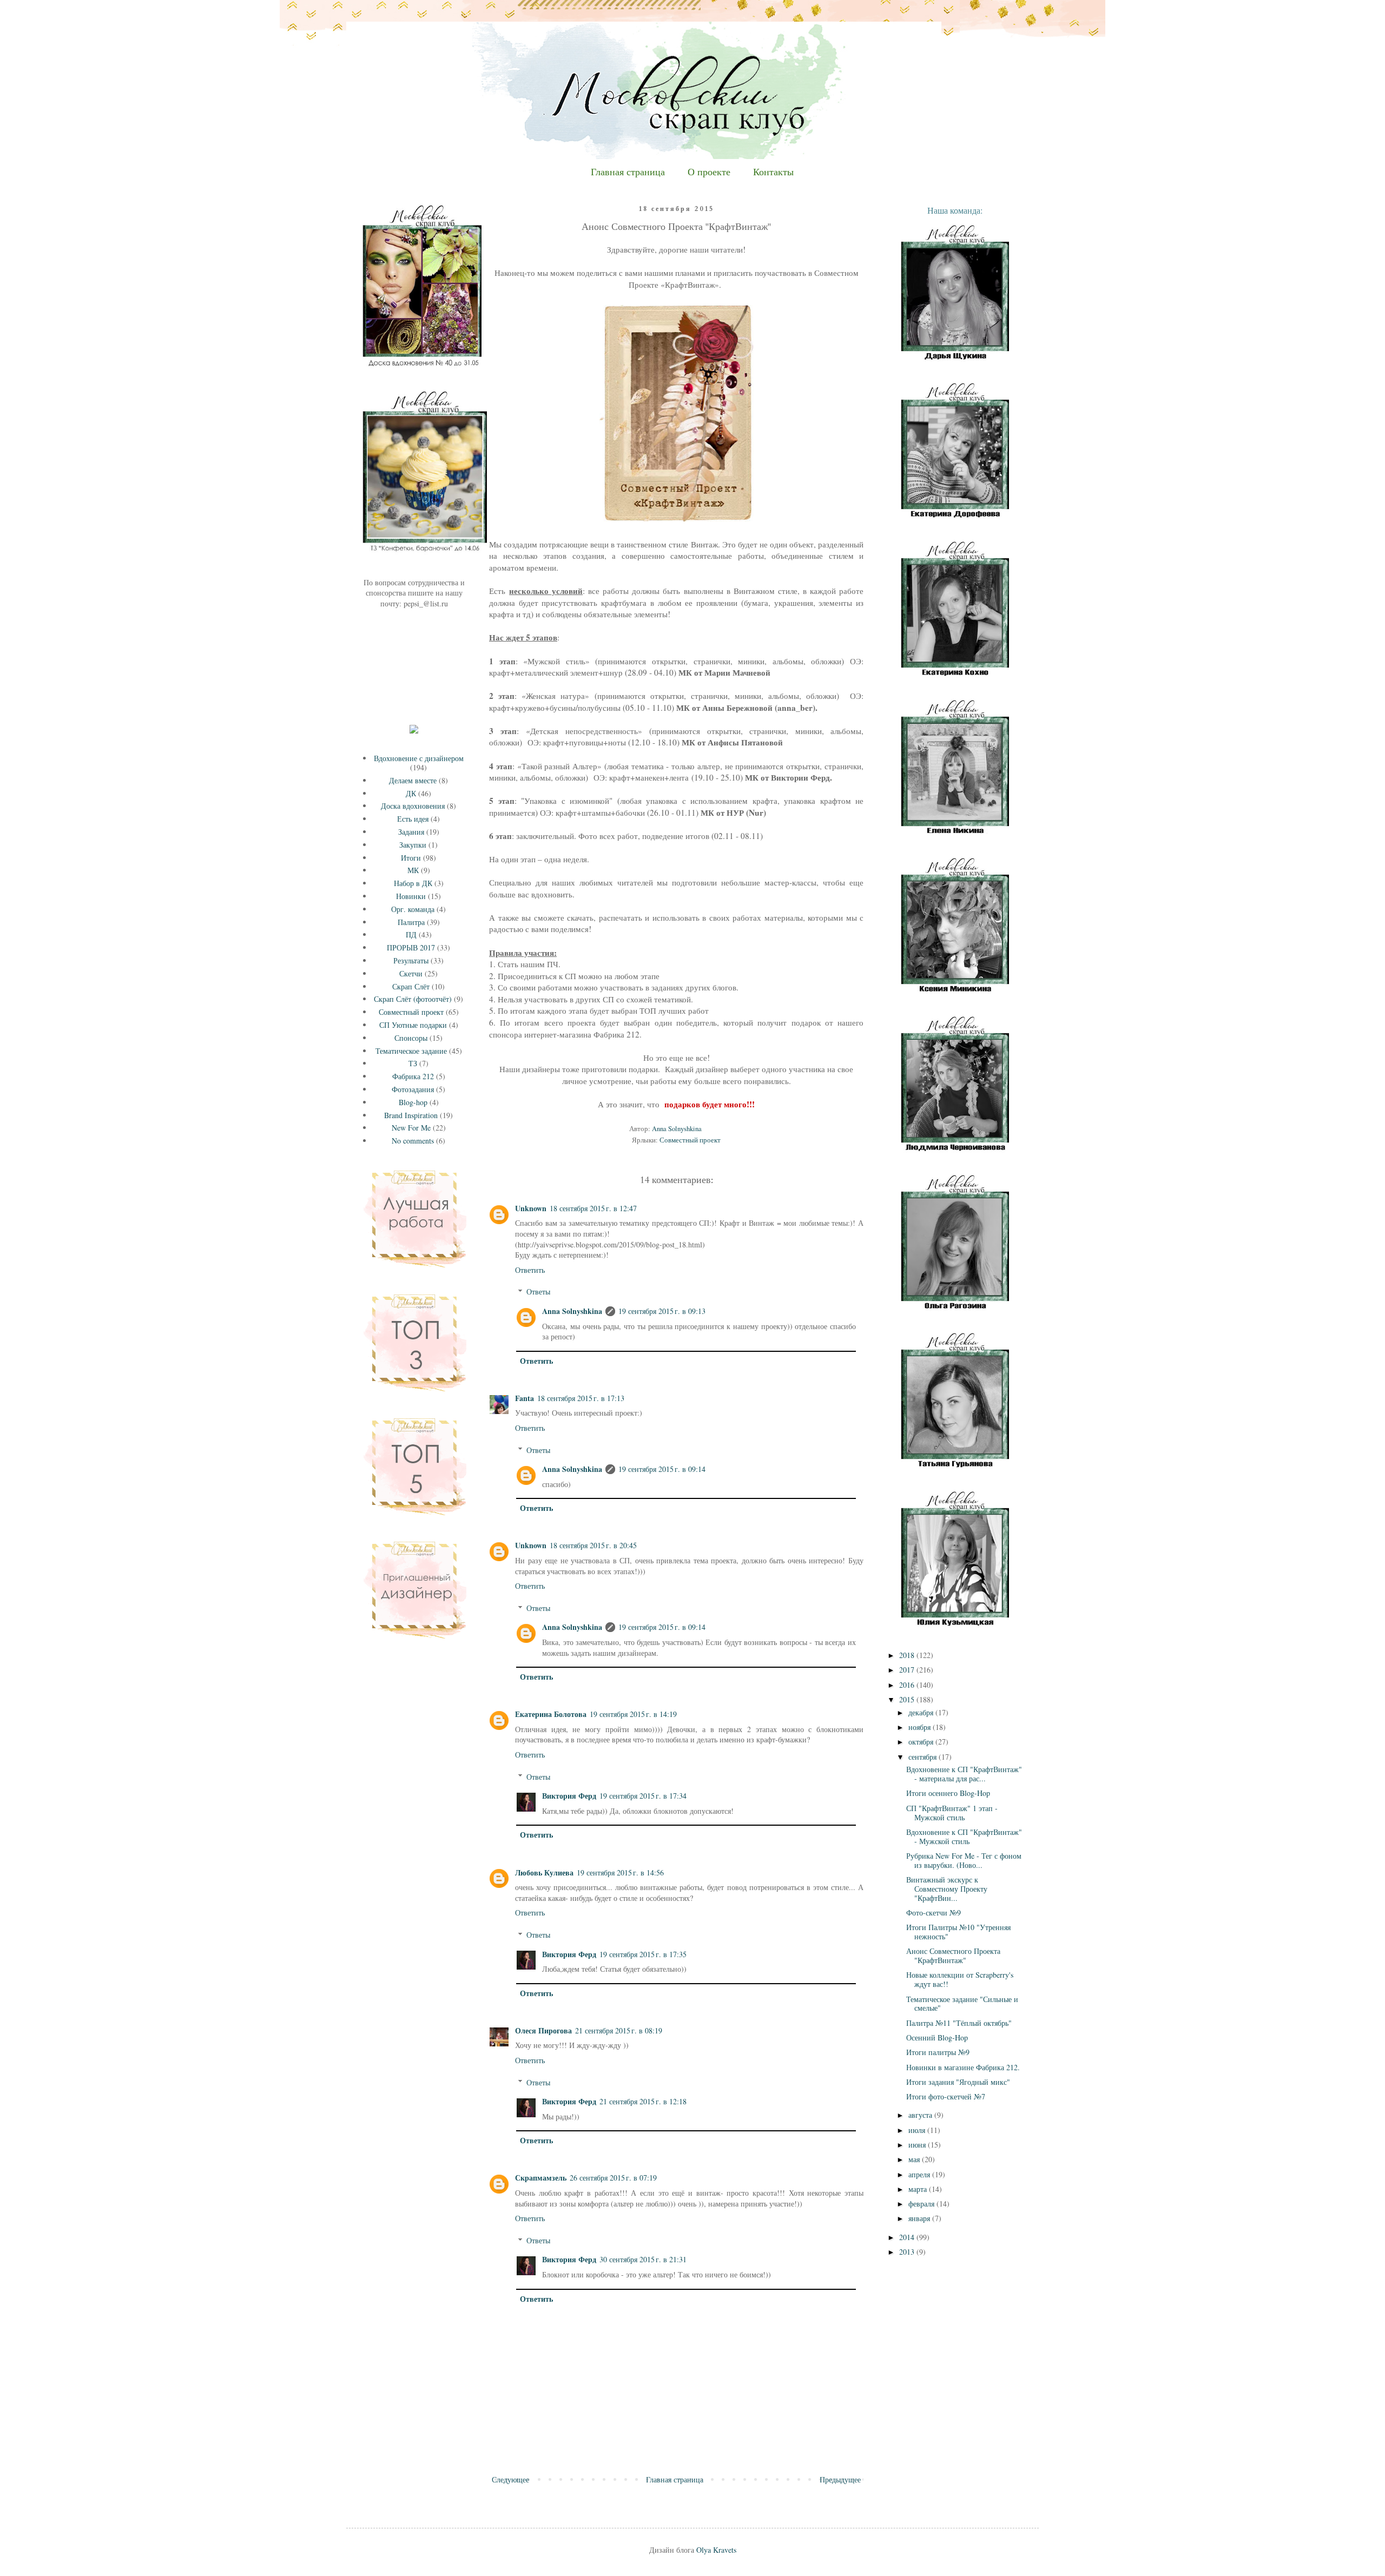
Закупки (413, 845)
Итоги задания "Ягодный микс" (958, 2082)
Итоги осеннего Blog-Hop (948, 1793)
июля (918, 2130)
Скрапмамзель (541, 2178)
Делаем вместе (413, 780)
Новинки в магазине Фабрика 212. (963, 2067)
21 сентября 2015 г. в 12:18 (643, 2101)
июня (918, 2145)
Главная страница (628, 172)
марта (919, 2189)
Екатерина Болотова (551, 1714)
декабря (922, 1712)
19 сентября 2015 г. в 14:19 (633, 1714)
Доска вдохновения (413, 806)
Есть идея (413, 819)
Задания (411, 832)
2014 (908, 2237)
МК (413, 870)
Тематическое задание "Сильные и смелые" (962, 2004)
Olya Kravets (716, 2550)
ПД (411, 934)
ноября (921, 1727)
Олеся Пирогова (543, 2030)
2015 (908, 1699)
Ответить (530, 1270)
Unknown (531, 1208)
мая (915, 2159)
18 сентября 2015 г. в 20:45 (593, 1545)
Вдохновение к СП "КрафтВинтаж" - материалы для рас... (964, 1774)
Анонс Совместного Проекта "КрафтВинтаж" (953, 1956)
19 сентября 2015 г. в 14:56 (620, 1872)
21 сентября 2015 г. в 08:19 (619, 2030)
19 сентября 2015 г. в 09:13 (662, 1311)
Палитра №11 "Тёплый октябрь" (959, 2023)
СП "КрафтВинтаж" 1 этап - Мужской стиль (952, 1813)
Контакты (773, 172)
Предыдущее (840, 2479)
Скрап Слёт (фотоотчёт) (413, 999)
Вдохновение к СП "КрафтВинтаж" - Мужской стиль (964, 1837)
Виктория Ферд (569, 1796)
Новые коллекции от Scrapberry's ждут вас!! (960, 1979)
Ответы (538, 1292)
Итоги (411, 858)
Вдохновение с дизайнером (419, 758)
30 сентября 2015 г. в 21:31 (643, 2259)
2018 (908, 1655)
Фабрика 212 (413, 1076)
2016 (908, 1685)
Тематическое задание (411, 1051)
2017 (908, 1670)
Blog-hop (413, 1102)
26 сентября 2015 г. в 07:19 (613, 2178)
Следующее (510, 2479)
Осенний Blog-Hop (937, 2037)
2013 (908, 2252)
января (920, 2218)
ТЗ (413, 1063)
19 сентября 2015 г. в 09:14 (662, 1469)
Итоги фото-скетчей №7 (946, 2096)
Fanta (525, 1398)
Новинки (411, 896)
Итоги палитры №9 (938, 2052)
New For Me (411, 1128)
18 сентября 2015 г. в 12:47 (593, 1208)
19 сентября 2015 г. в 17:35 (643, 1954)
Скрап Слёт (411, 986)
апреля (920, 2174)
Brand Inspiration (411, 1115)
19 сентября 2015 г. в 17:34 (643, 1796)
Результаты (411, 960)
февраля (922, 2204)
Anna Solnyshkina (572, 1311)
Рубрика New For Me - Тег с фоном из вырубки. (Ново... (964, 1860)
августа (921, 2115)
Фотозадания (413, 1089)
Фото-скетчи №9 (934, 1913)
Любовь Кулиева (544, 1872)
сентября (924, 1757)
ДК (411, 793)
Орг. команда (413, 909)
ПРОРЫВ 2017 (411, 947)
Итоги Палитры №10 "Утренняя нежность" (958, 1932)
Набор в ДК (413, 883)
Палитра (411, 922)
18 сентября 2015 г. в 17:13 (581, 1398)
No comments (413, 1141)
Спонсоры (411, 1038)
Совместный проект (690, 1140)
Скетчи (411, 973)
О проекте (709, 172)
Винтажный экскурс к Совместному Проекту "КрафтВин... (947, 1889)
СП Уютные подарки (413, 1025)
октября (922, 1742)
